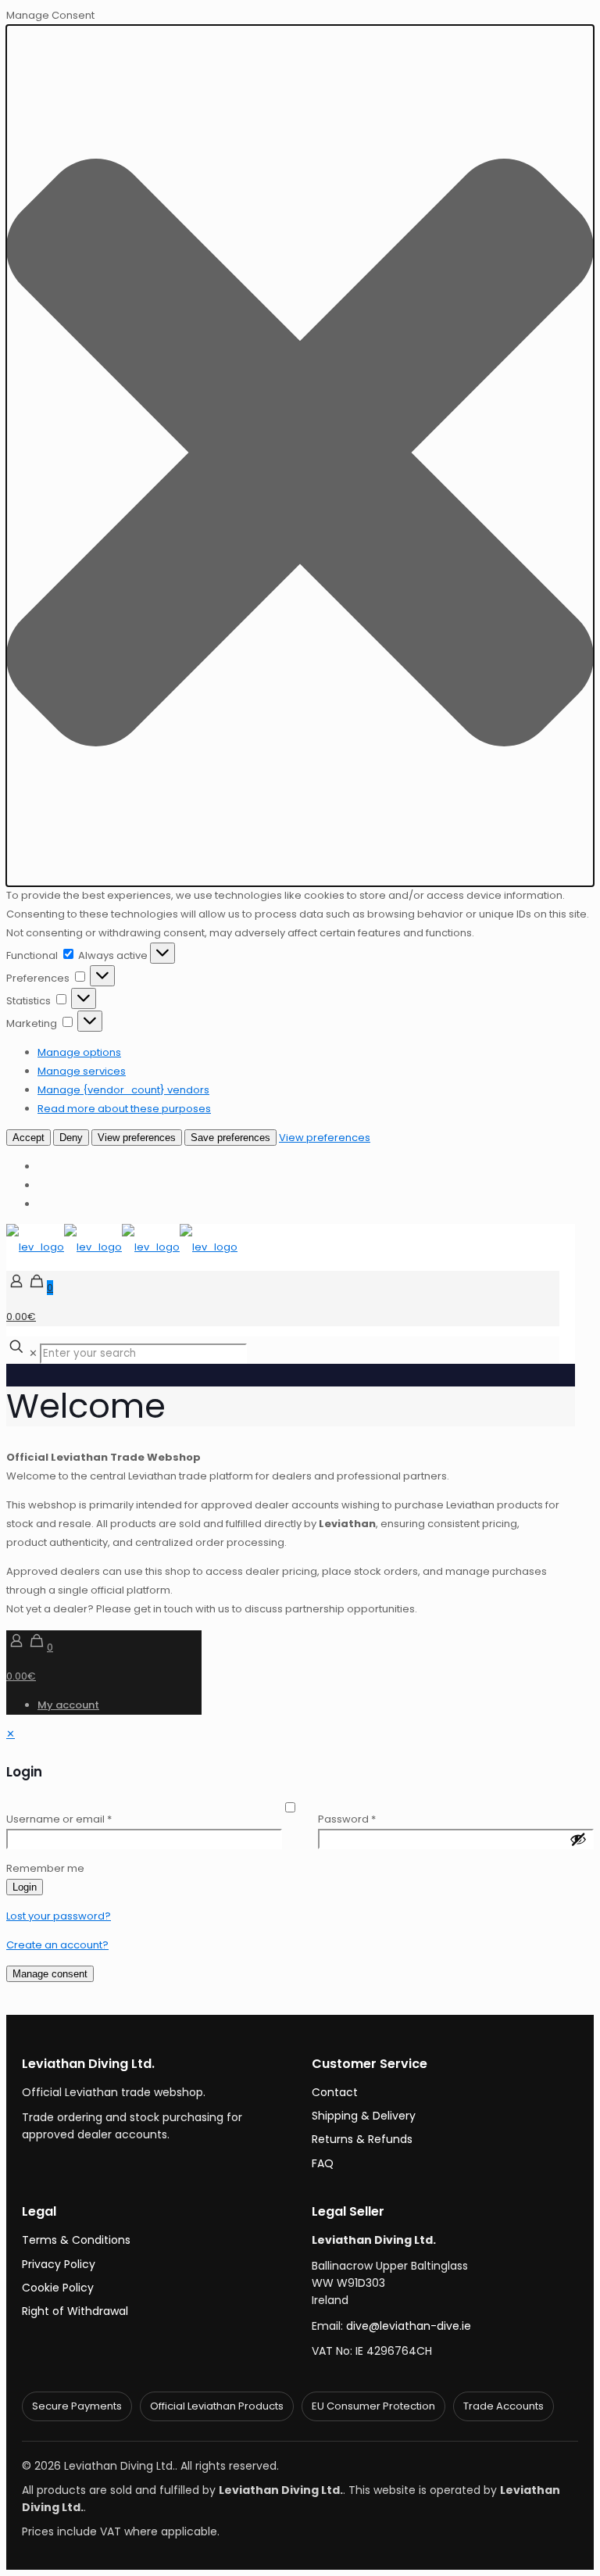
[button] (300, 456)
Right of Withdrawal (75, 2311)
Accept (29, 1138)
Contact (335, 2092)
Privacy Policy (59, 2264)
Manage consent (50, 1974)
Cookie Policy (58, 2288)
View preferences (137, 1138)
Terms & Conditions (76, 2240)
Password (347, 1819)
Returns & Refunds (362, 2139)
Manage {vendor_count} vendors (123, 1090)
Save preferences (230, 1138)
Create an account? (57, 1945)
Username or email (59, 1819)
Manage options (79, 1052)
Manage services (82, 1071)
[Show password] (578, 1839)
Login (25, 1887)
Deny (71, 1138)
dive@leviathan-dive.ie (409, 2326)
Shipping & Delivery (364, 2116)
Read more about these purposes (124, 1109)
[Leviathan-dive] (122, 1247)
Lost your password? (59, 1916)
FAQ (323, 2163)
